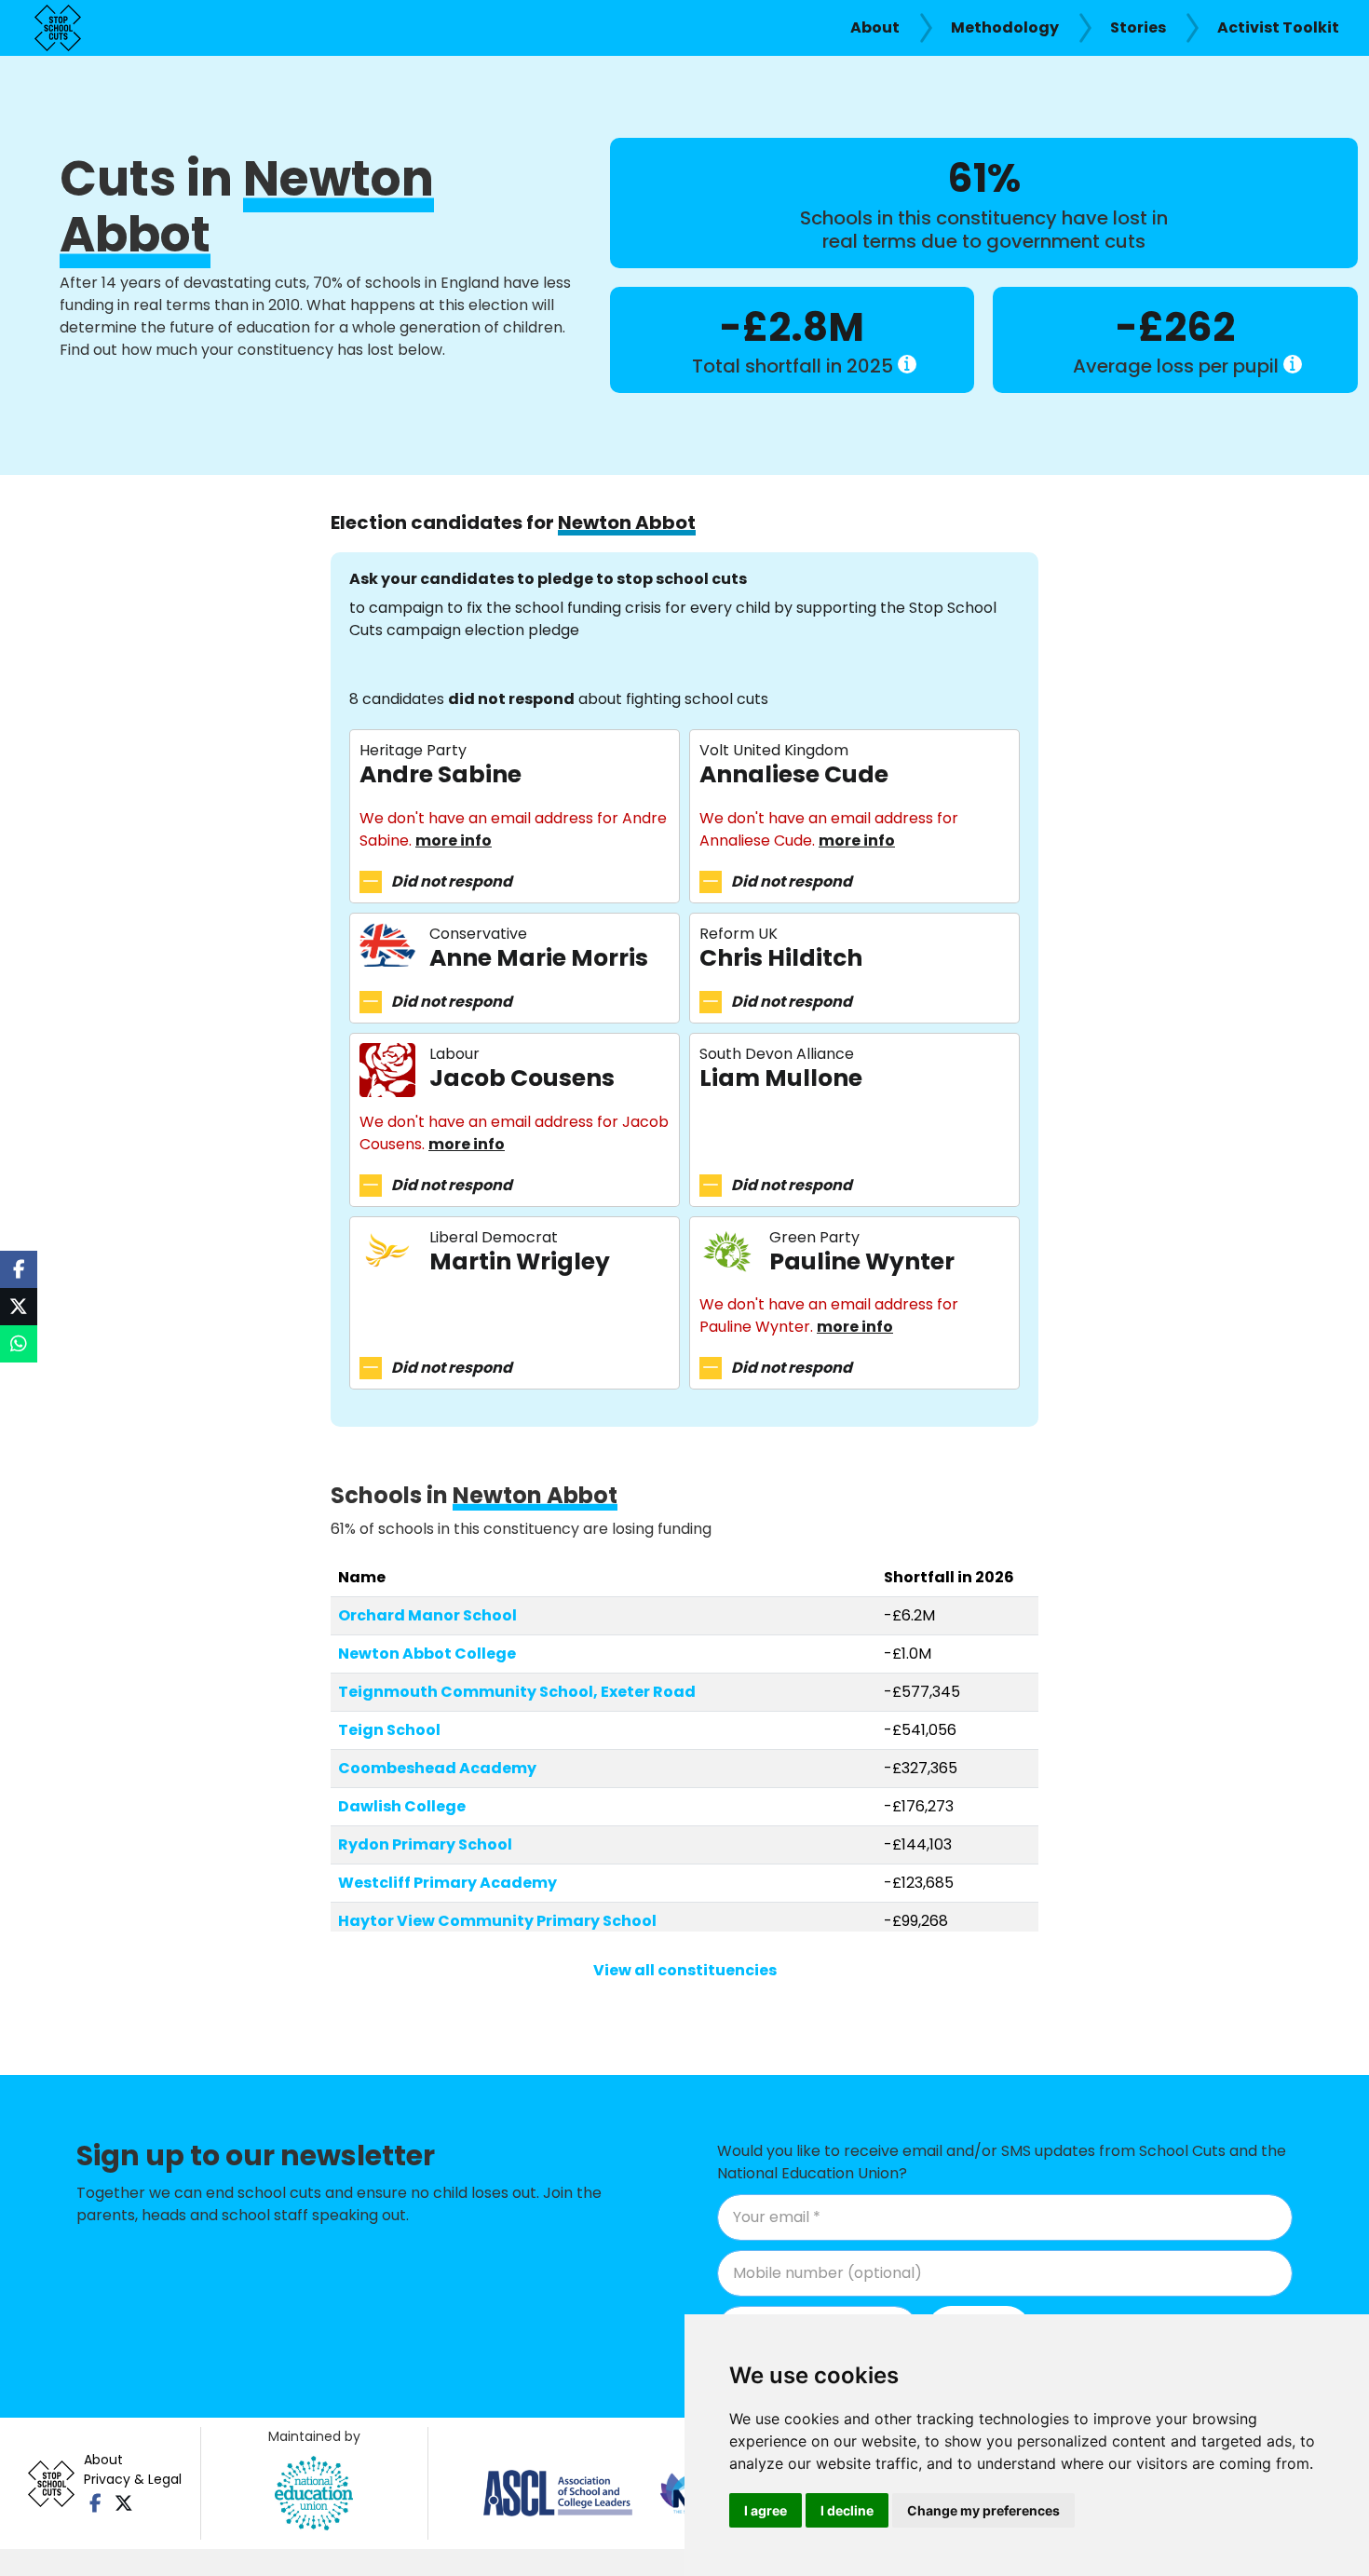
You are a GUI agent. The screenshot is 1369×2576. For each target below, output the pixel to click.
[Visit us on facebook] (95, 2503)
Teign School (389, 1730)
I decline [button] (847, 2510)
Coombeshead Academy (437, 1768)
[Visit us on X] (123, 2503)
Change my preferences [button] (983, 2510)
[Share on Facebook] (19, 1269)
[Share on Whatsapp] (19, 1344)
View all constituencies (685, 1970)
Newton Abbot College (427, 1654)
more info (454, 841)
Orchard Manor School (427, 1615)
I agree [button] (766, 2510)
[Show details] (907, 364)
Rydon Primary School (425, 1844)
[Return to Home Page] (58, 28)
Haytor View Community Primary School (497, 1921)
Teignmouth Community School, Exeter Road (517, 1692)
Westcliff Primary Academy (447, 1883)
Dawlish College (402, 1806)
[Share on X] (19, 1307)
